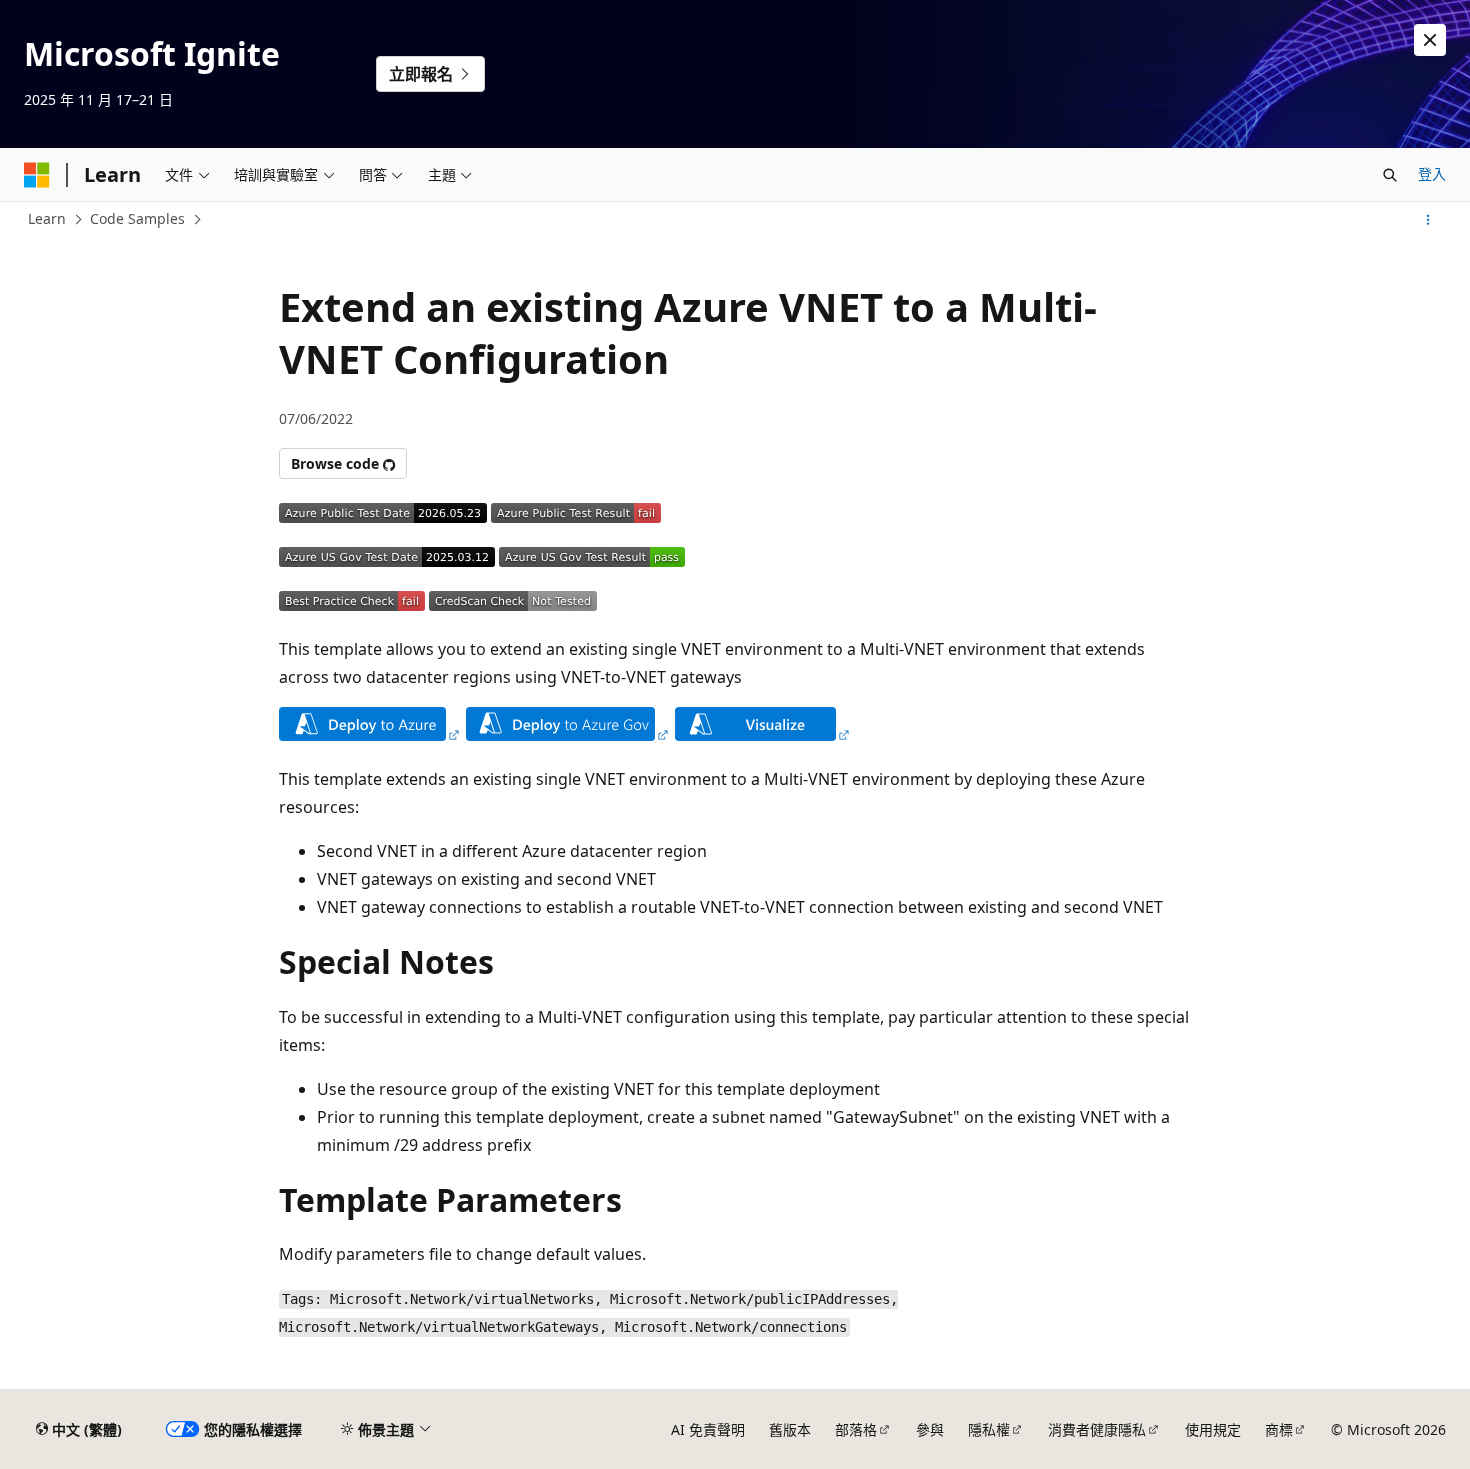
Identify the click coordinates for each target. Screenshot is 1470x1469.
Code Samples (137, 218)
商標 (1279, 1429)
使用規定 (1213, 1429)
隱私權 (989, 1429)
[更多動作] (1428, 220)
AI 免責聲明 (708, 1429)
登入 (1432, 173)
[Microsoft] (37, 175)
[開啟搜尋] (1390, 175)
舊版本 (790, 1429)
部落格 (856, 1429)
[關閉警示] (1430, 40)
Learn (47, 218)
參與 (930, 1429)
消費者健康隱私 (1097, 1429)
